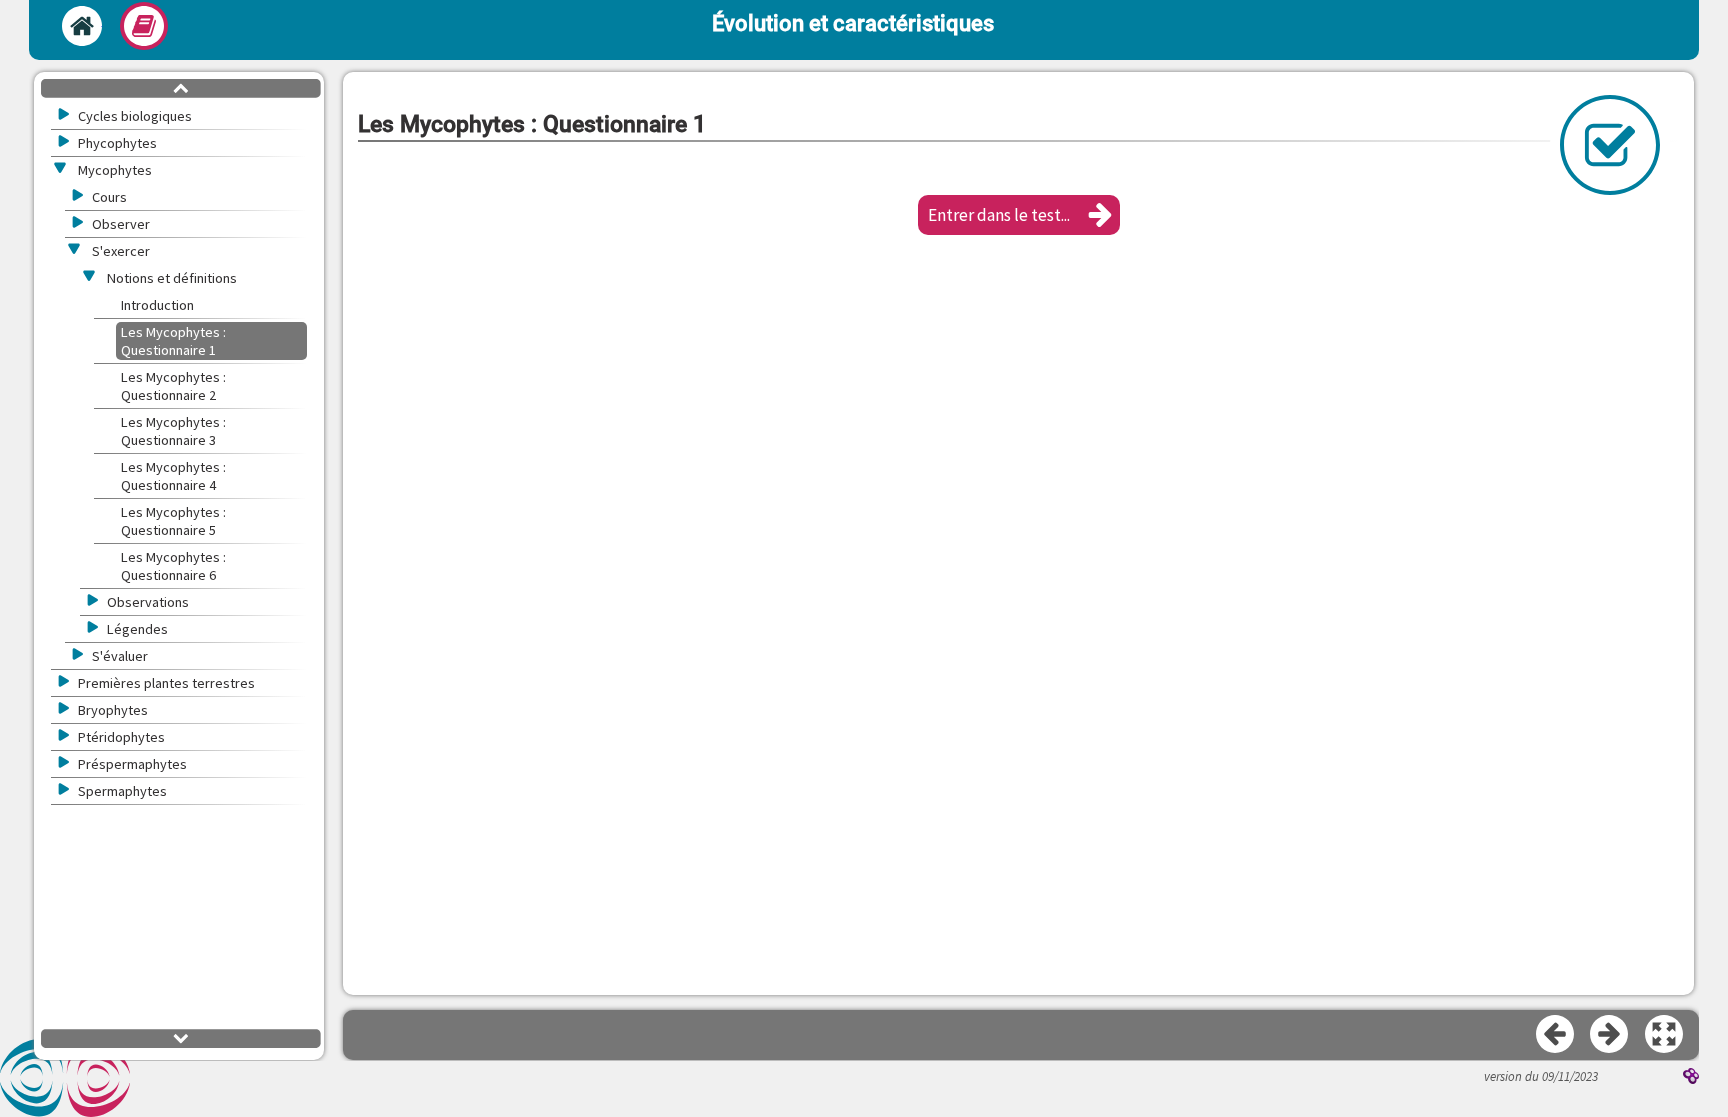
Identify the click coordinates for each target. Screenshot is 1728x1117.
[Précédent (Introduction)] (1556, 1035)
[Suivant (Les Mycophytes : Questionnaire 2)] (1610, 1035)
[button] (1019, 215)
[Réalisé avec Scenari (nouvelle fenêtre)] (1691, 1078)
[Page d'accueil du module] (82, 26)
